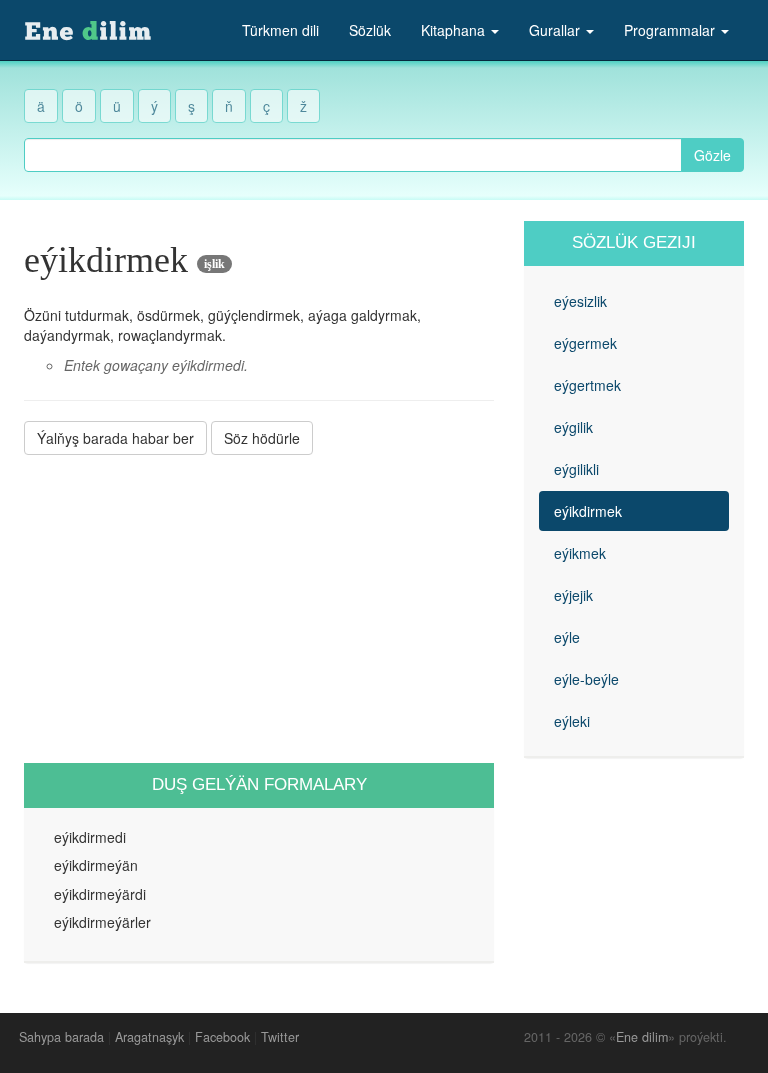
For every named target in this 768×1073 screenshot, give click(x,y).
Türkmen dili (280, 30)
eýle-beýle (586, 679)
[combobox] (353, 155)
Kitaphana (455, 30)
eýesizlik (580, 301)
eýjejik (573, 595)
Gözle (712, 155)
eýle (567, 637)
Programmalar (671, 30)
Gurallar (556, 30)
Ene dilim (642, 1037)
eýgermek (585, 343)
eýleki (572, 721)
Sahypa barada (61, 1037)
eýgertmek (587, 385)
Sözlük (370, 30)
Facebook (222, 1037)
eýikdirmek (588, 511)
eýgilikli (576, 469)
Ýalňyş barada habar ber (115, 438)
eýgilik (573, 427)
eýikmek (580, 553)
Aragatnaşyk (149, 1037)
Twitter (280, 1037)
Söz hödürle (262, 438)
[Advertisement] (259, 609)
